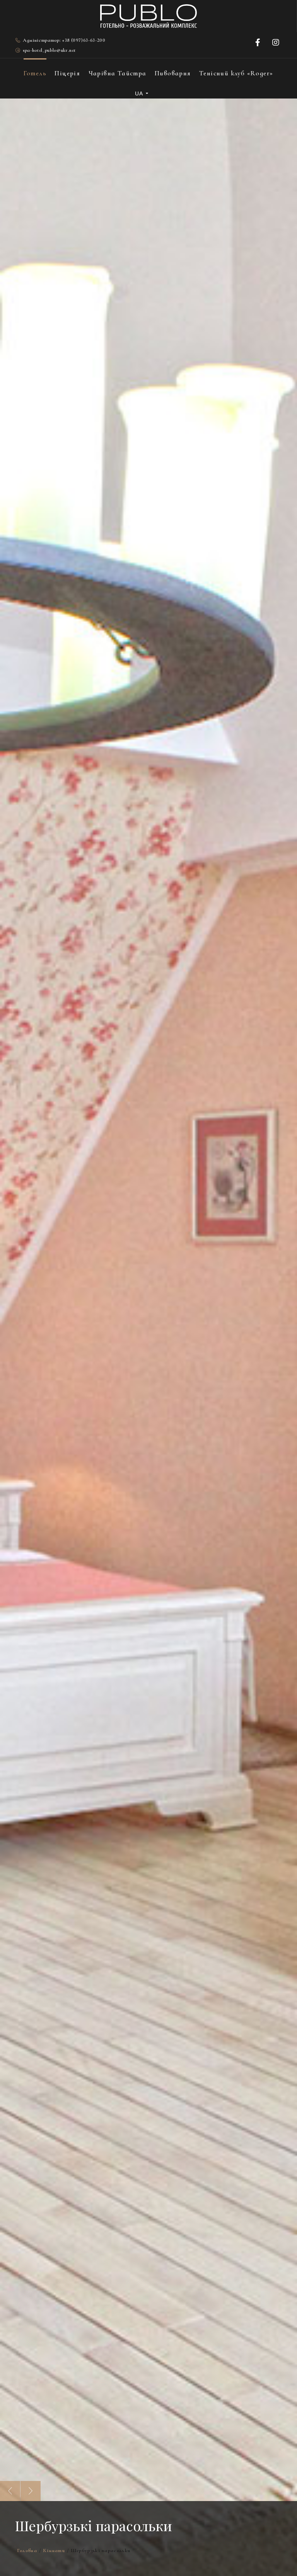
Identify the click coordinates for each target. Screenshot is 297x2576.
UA (139, 93)
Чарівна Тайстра (118, 73)
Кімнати (54, 2551)
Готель (35, 73)
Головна (27, 2551)
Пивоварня (173, 73)
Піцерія (67, 73)
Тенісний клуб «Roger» (236, 73)
